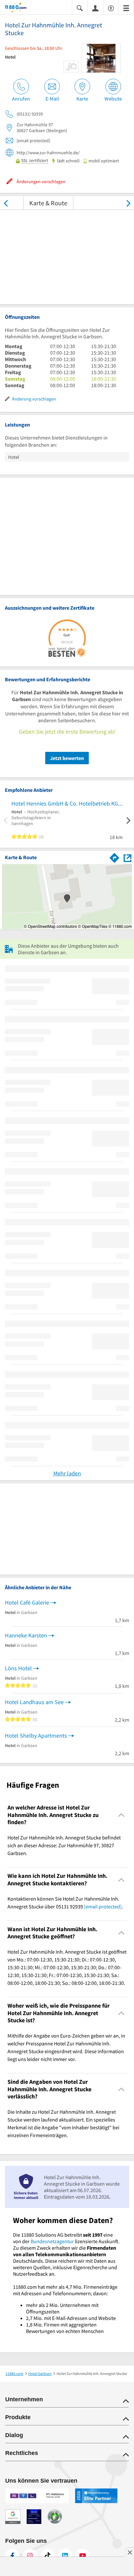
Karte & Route (48, 203)
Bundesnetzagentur (52, 2241)
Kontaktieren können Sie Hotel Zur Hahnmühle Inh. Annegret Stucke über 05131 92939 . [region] (65, 1903)
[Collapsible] (121, 1815)
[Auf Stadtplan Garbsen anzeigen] (127, 857)
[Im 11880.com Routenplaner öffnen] (114, 857)
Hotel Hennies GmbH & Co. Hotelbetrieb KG (65, 803)
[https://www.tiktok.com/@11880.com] (47, 2556)
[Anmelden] (95, 8)
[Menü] (126, 8)
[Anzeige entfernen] (129, 2552)
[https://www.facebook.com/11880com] (12, 2556)
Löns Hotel (18, 1668)
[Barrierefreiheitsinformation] (111, 8)
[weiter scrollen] (128, 203)
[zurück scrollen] (6, 203)
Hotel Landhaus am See (34, 1702)
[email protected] (103, 1906)
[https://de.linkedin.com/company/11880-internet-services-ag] (65, 2556)
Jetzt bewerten (67, 758)
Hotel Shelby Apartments (36, 1735)
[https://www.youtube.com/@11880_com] (83, 2556)
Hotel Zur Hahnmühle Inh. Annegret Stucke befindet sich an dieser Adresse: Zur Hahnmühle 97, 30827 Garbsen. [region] (64, 1845)
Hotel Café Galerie (27, 1602)
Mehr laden (67, 1473)
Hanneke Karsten (26, 1635)
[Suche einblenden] (80, 8)
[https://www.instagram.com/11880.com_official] (30, 2556)
